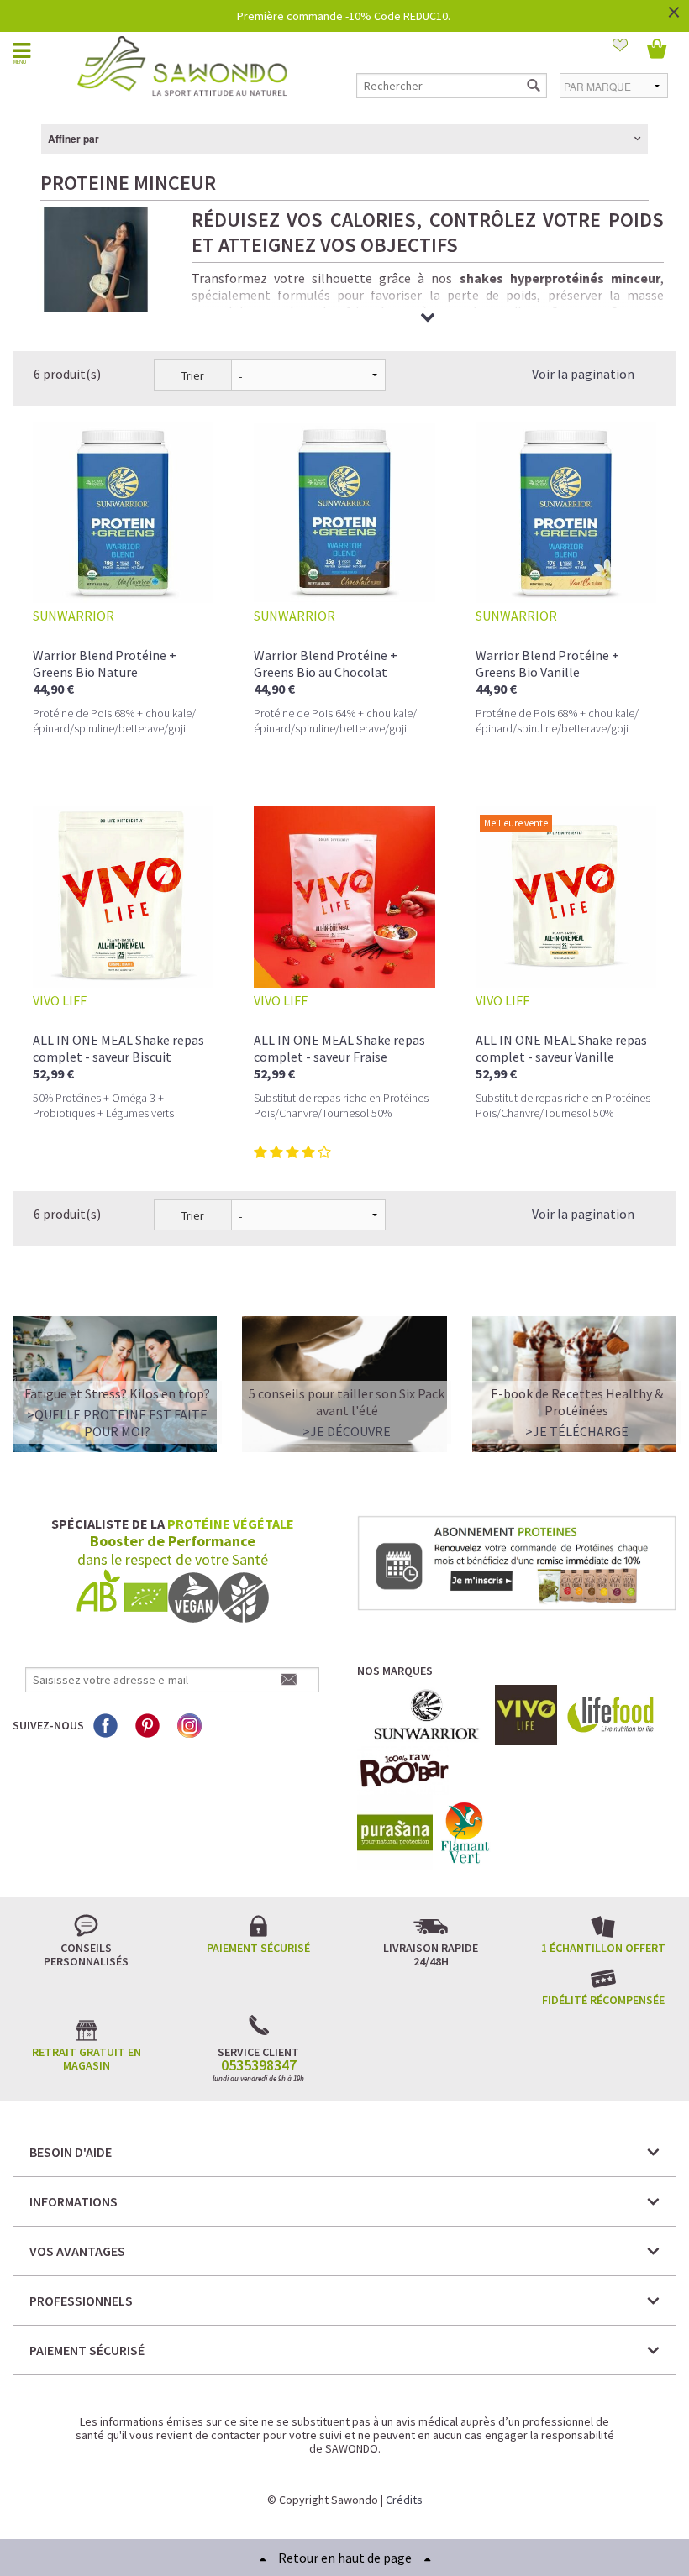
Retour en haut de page (345, 2558)
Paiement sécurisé (258, 1948)
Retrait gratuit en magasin (87, 2059)
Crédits (404, 2500)
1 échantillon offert (603, 1948)
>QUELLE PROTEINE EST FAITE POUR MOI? (117, 1423)
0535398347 (259, 2065)
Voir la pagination (583, 374)
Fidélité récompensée (603, 2000)
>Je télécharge (577, 1431)
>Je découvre (347, 1431)
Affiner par (74, 139)
